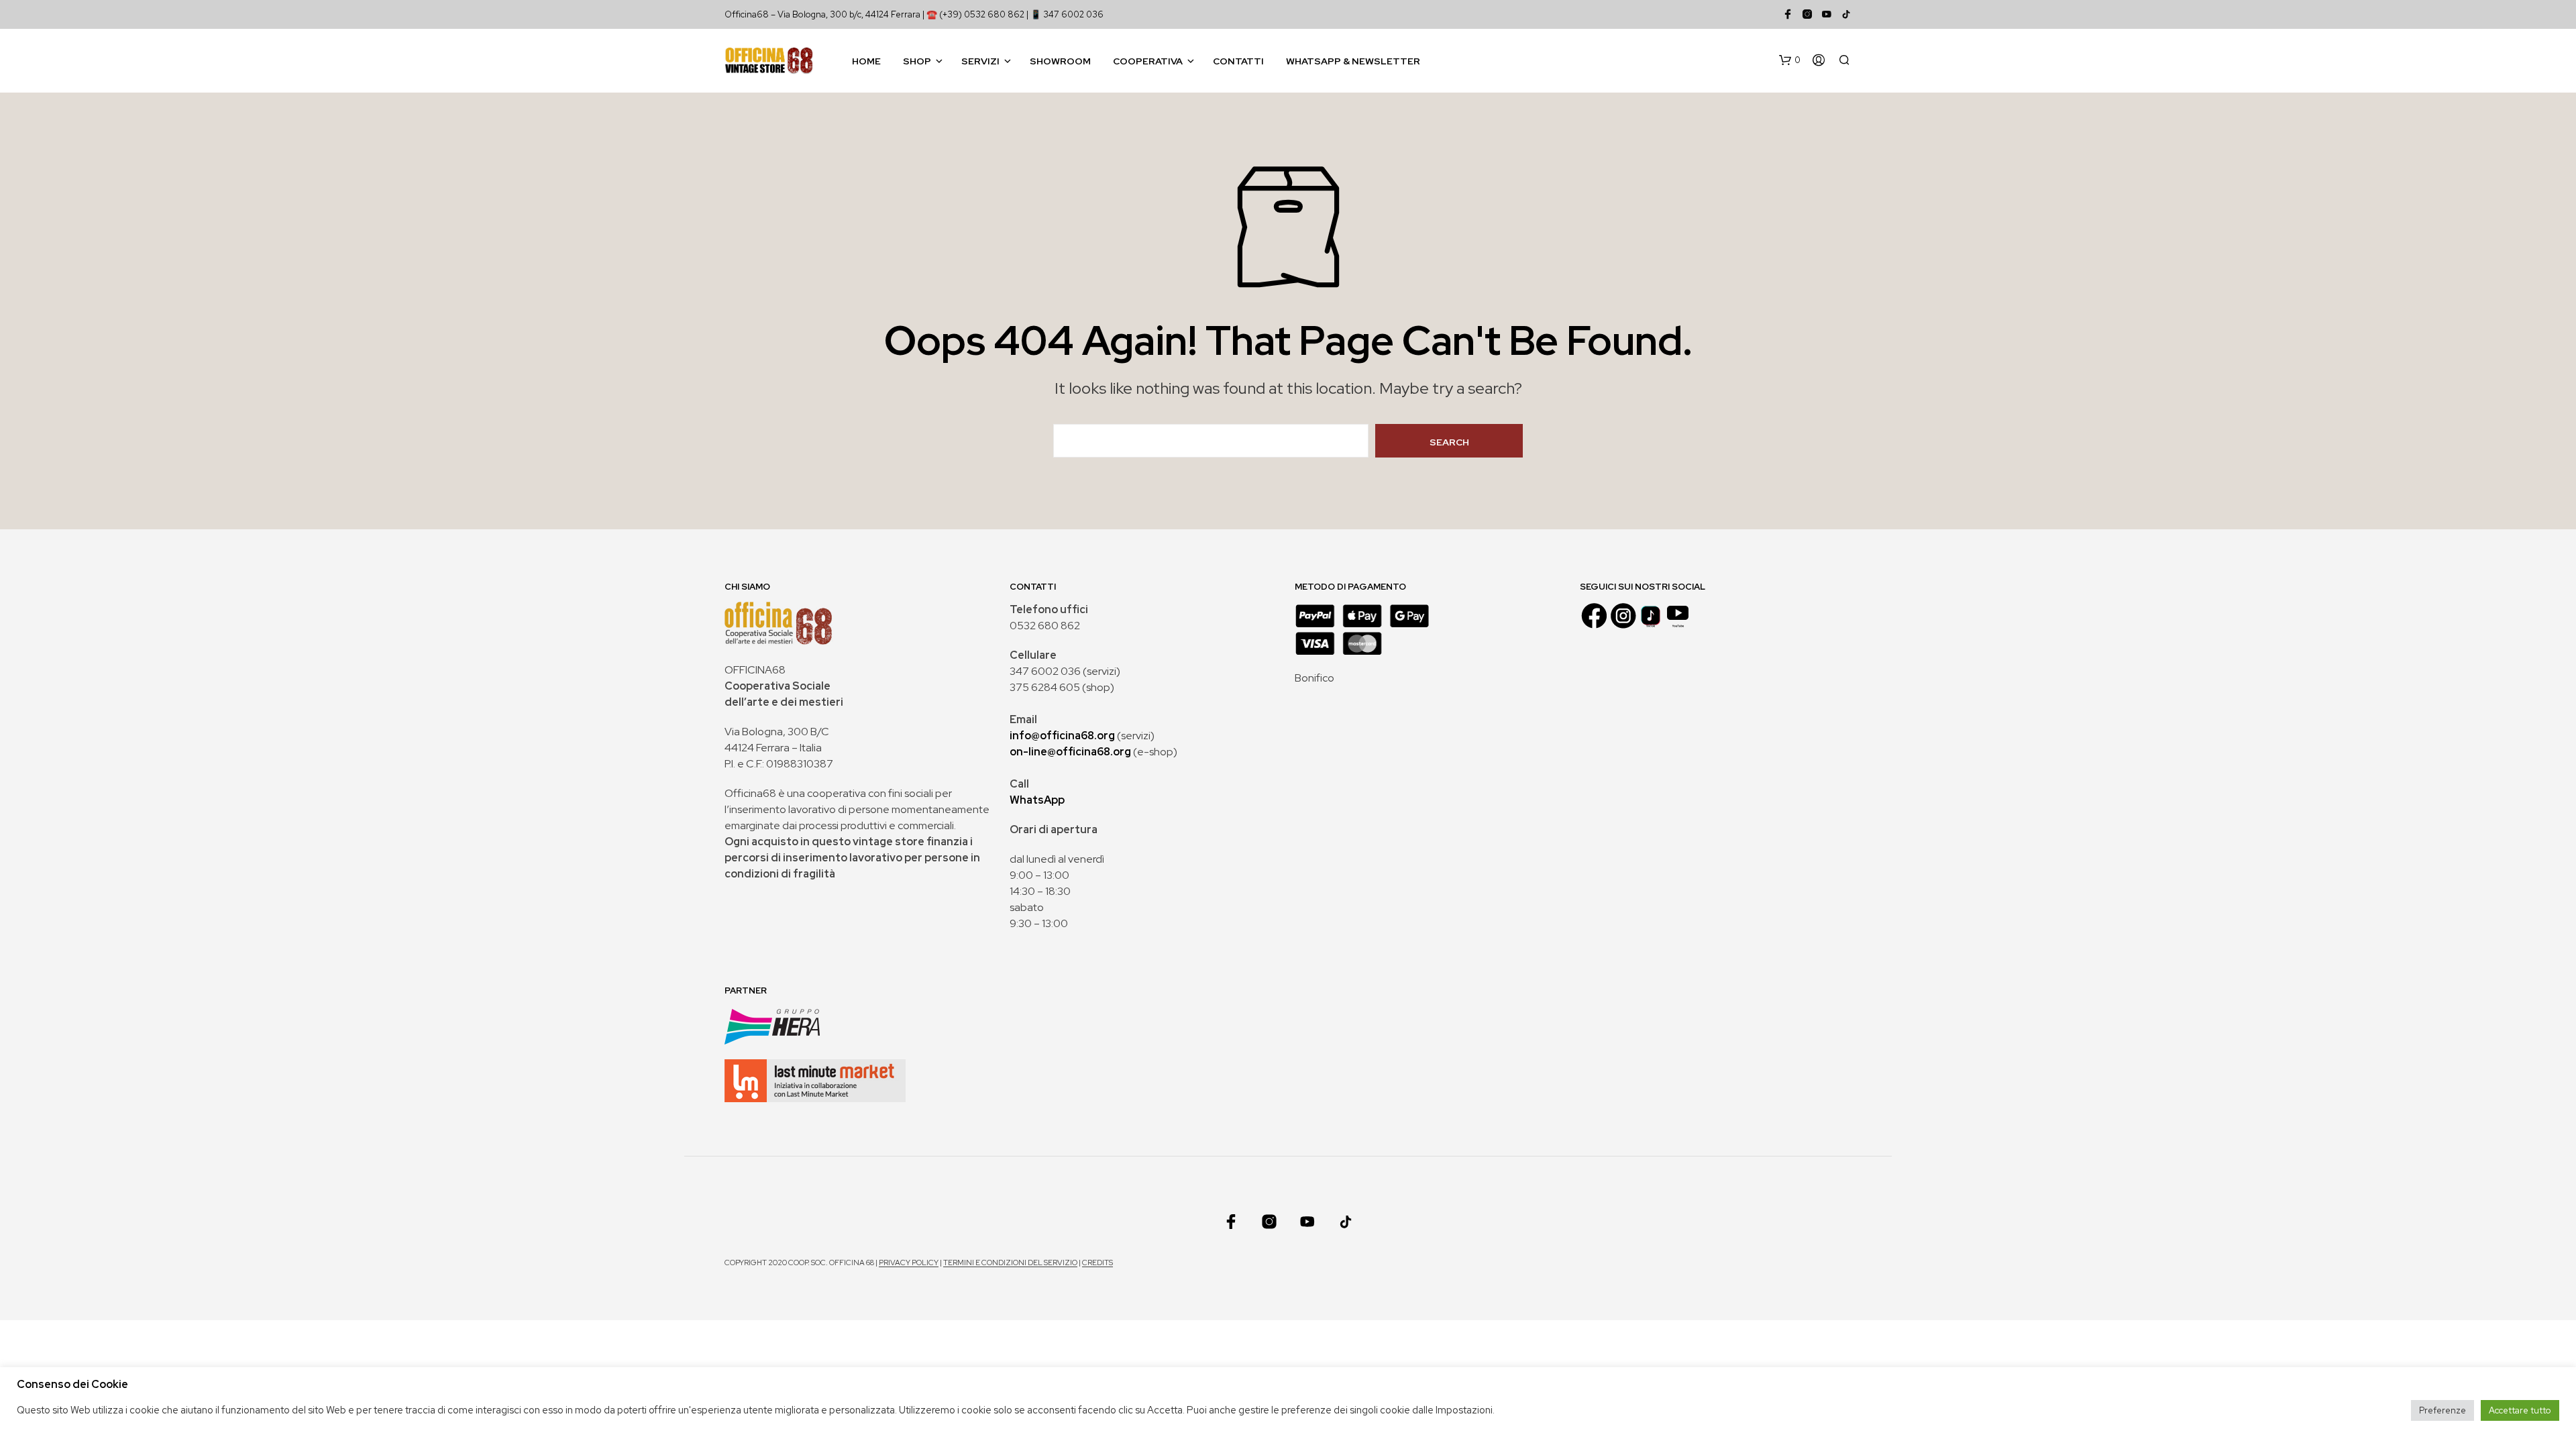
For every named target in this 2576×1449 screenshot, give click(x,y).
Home (866, 61)
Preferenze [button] (2443, 1410)
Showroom (1060, 61)
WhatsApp (1037, 800)
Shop (917, 61)
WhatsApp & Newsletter (1353, 61)
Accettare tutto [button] (2520, 1410)
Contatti (1238, 61)
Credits (1097, 1263)
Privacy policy (909, 1263)
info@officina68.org (1062, 736)
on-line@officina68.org (1070, 752)
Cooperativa (1148, 61)
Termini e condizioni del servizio (1010, 1263)
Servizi (980, 61)
